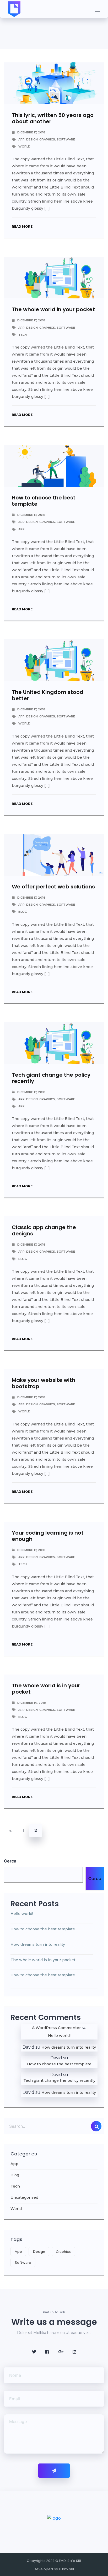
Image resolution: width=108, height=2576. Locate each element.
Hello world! (22, 1914)
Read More (22, 226)
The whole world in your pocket (53, 309)
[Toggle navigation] (98, 9)
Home (10, 36)
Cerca (10, 1861)
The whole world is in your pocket (46, 1689)
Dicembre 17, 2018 (31, 132)
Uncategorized (24, 2197)
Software (66, 139)
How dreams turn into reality (38, 1944)
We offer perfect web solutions (53, 887)
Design (32, 139)
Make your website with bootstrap (44, 1383)
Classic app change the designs (44, 1230)
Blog (23, 912)
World (24, 146)
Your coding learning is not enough (48, 1536)
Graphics (47, 139)
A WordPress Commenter (56, 2028)
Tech (23, 335)
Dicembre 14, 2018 (32, 1703)
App (21, 139)
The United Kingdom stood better (48, 695)
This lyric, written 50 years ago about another (53, 118)
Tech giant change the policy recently (51, 1078)
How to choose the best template (44, 501)
